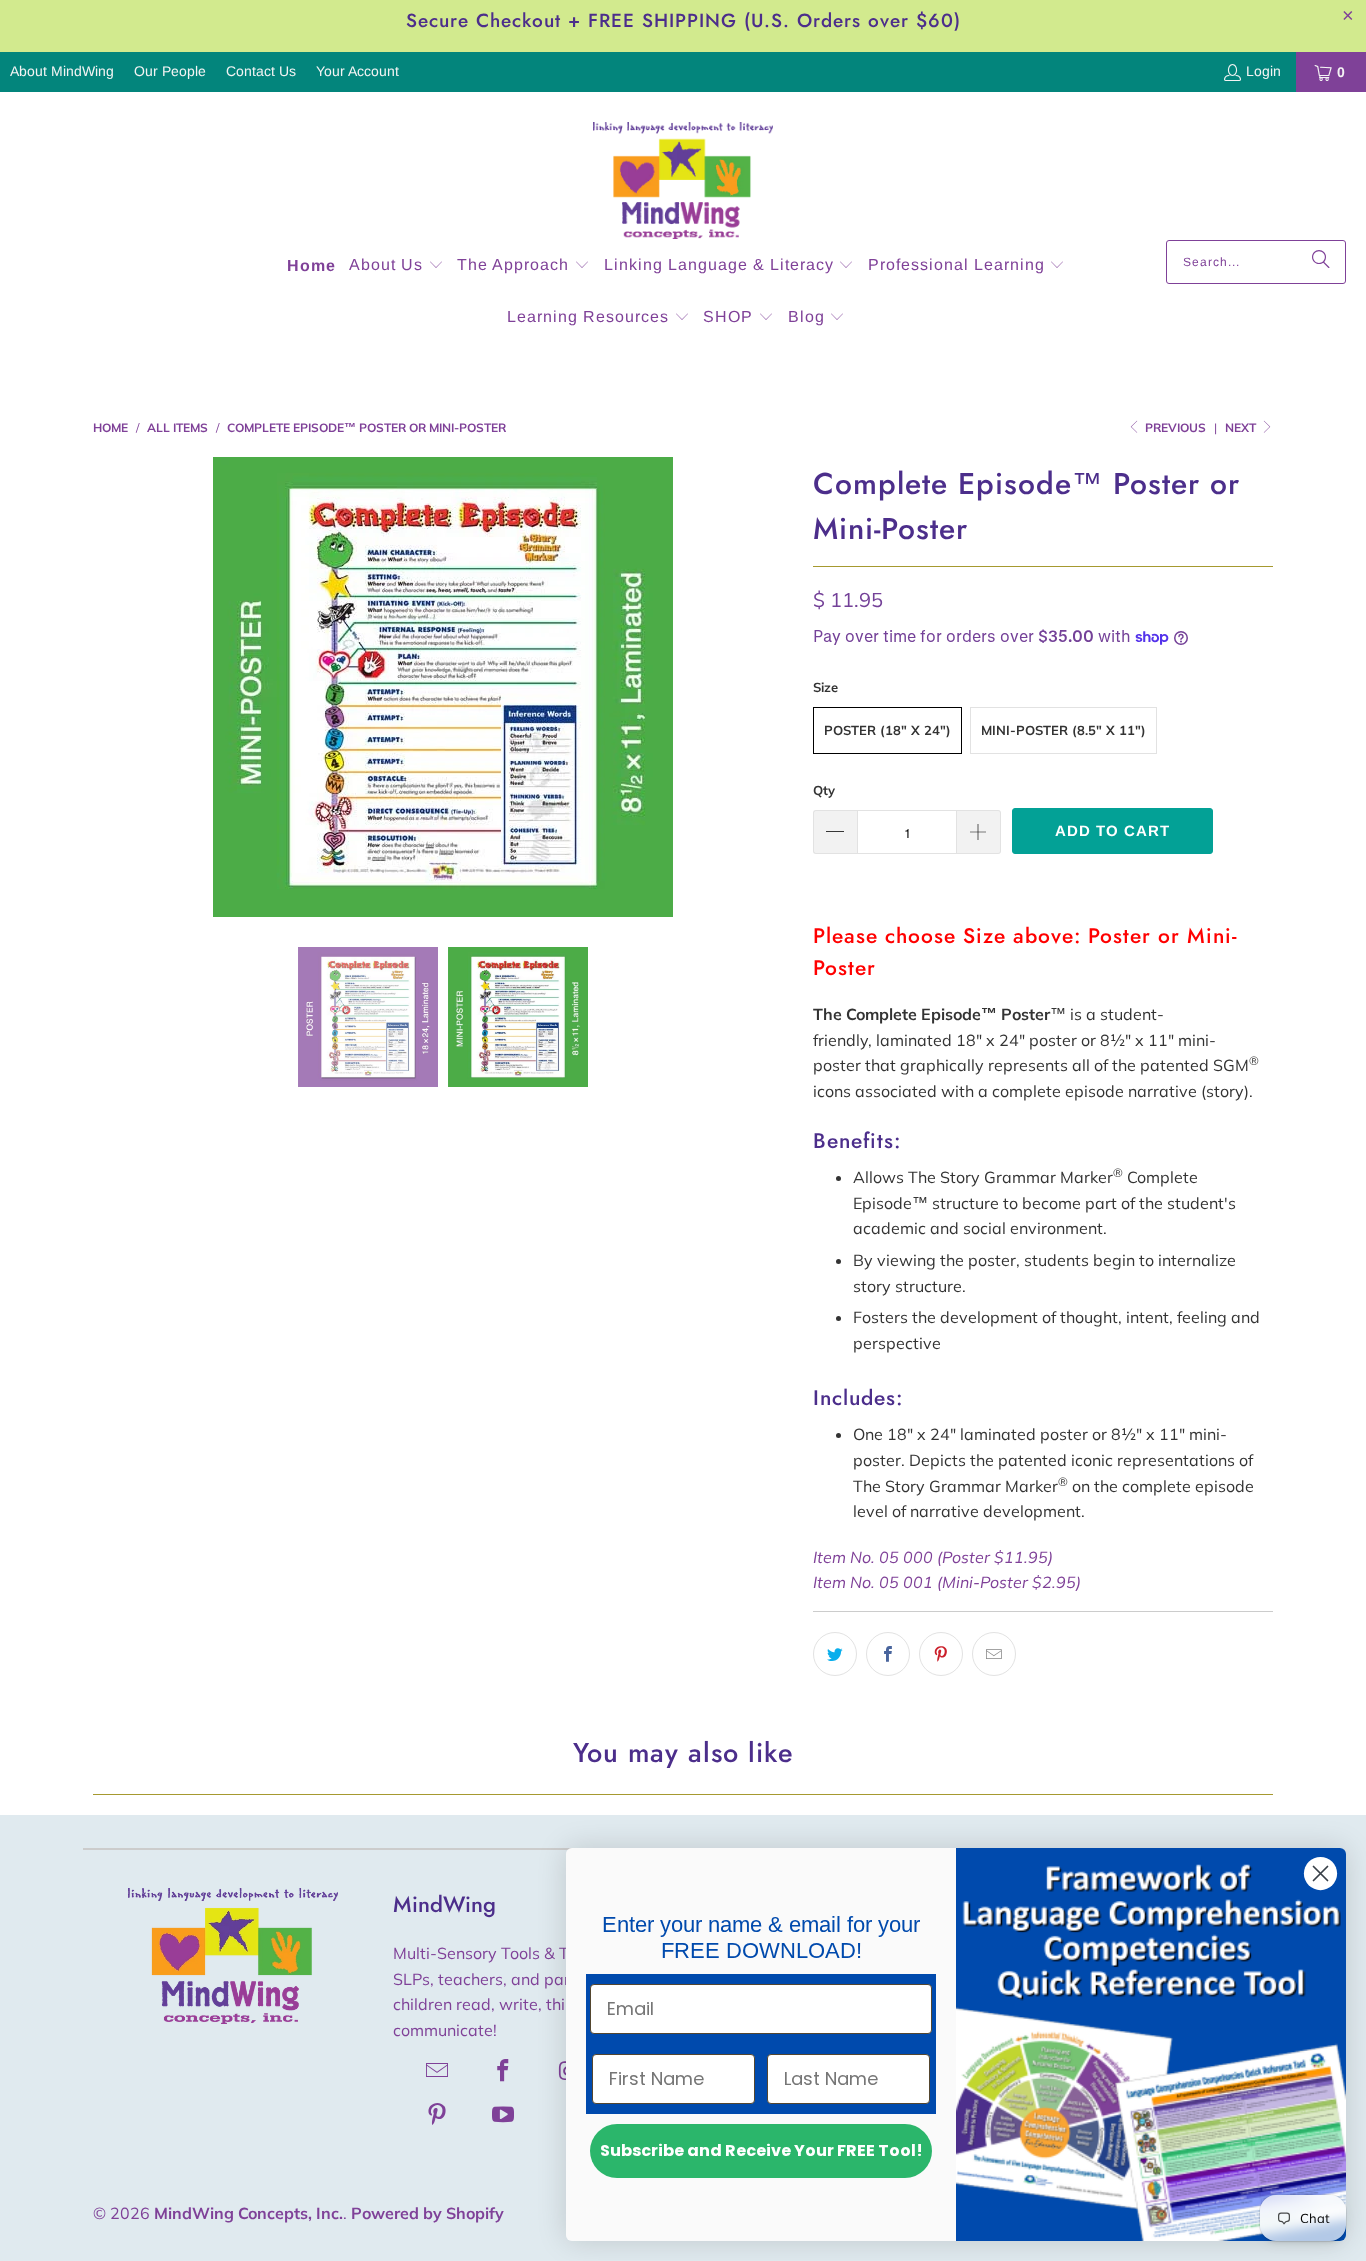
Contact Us (261, 71)
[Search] (1321, 262)
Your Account (357, 71)
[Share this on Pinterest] (941, 1654)
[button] (396, 266)
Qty (824, 790)
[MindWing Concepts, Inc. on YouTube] (504, 2114)
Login (1263, 71)
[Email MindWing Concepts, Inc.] (438, 2070)
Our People (170, 71)
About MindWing (62, 71)
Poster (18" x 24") (887, 730)
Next (1242, 427)
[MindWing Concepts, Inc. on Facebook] (504, 2070)
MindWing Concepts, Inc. (248, 2213)
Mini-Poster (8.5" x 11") (1063, 730)
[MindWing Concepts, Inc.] (683, 171)
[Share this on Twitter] (835, 1654)
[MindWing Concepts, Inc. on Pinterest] (438, 2114)
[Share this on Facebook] (888, 1654)
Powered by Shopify (427, 2213)
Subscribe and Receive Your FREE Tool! (761, 2150)
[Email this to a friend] (994, 1654)
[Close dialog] (1320, 1873)
